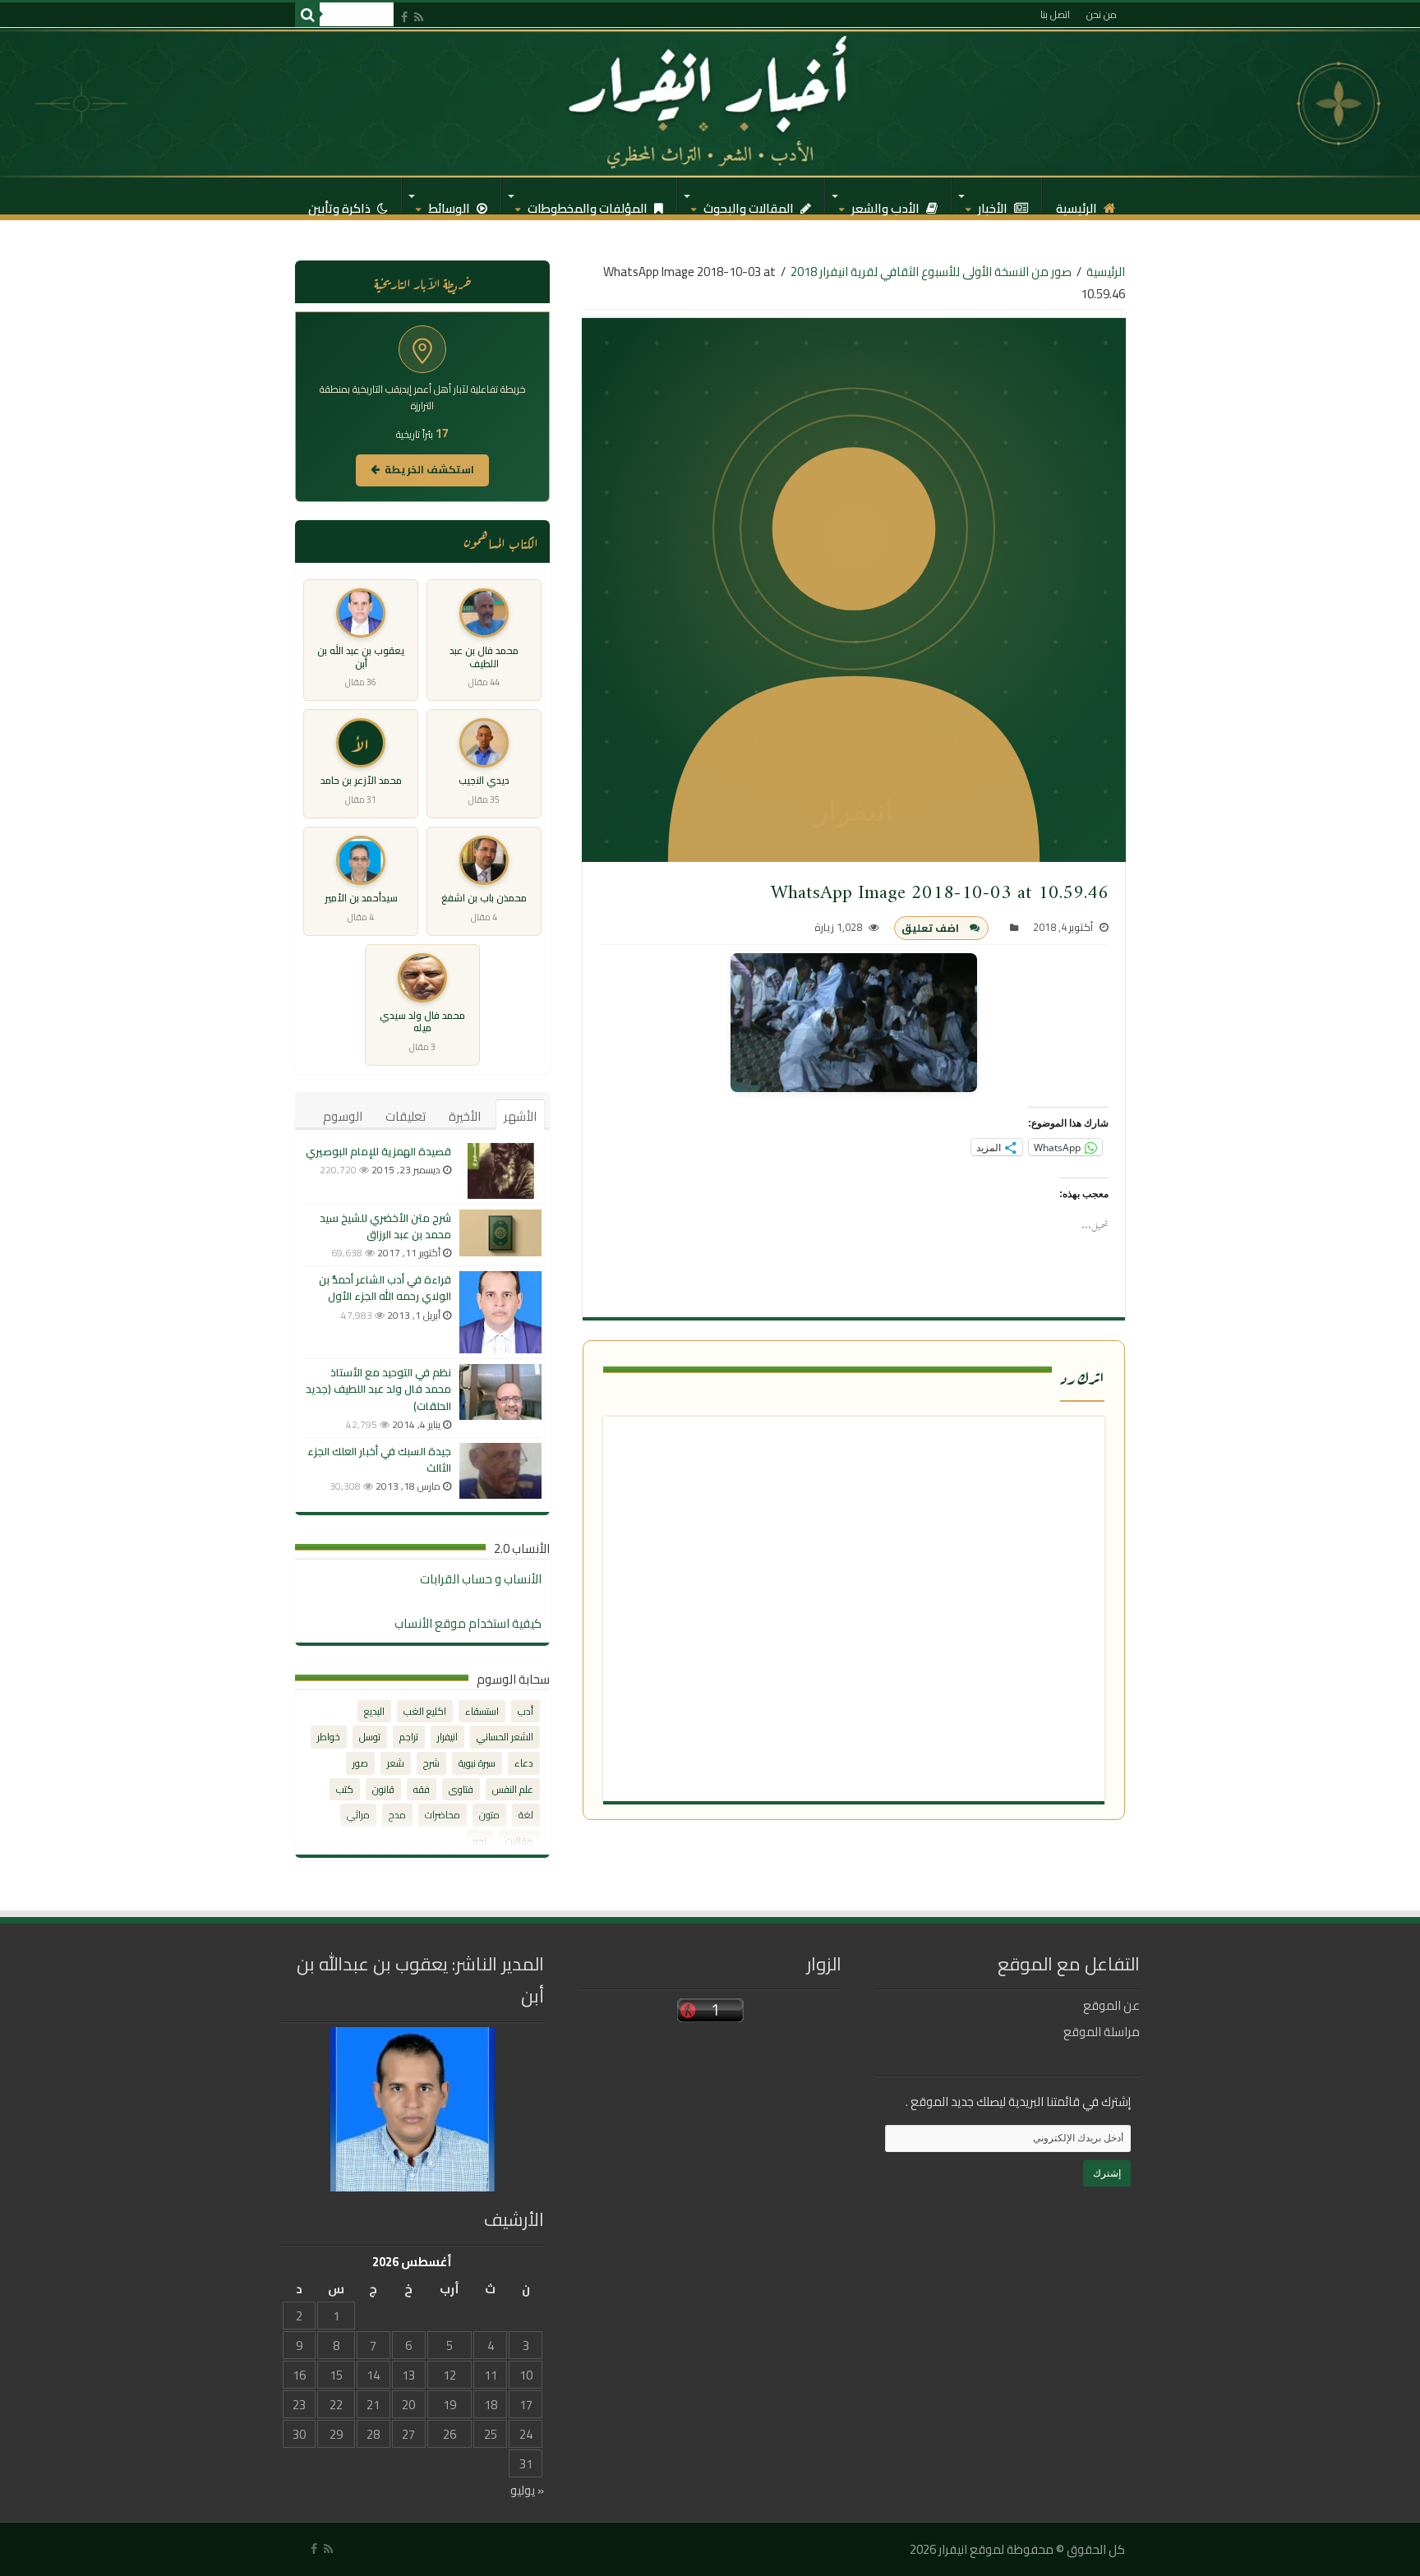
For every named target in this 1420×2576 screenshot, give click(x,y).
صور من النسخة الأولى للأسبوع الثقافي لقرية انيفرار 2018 (931, 272)
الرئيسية (1078, 204)
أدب (526, 1711)
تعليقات (406, 1116)
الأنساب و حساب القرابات (481, 1579)
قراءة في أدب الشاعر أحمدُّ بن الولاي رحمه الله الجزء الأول (385, 1288)
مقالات (519, 1841)
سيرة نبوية (477, 1763)
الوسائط (450, 204)
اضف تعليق (930, 928)
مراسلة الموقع (1102, 2032)
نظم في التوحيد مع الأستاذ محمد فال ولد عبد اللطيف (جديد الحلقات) (378, 1389)
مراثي (358, 1815)
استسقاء (482, 1711)
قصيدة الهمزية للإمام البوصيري (378, 1151)
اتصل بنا (1055, 14)
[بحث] (307, 15)
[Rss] (419, 17)
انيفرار (447, 1737)
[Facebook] (404, 17)
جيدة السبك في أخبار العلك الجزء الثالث (379, 1459)
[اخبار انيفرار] (710, 103)
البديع (374, 1711)
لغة (526, 1815)
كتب (345, 1789)
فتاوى (461, 1789)
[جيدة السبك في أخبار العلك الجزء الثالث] (500, 1471)
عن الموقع (1111, 2005)
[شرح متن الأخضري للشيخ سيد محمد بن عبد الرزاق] (500, 1233)
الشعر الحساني (505, 1737)
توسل (370, 1737)
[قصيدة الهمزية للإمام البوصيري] (500, 1171)
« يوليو (527, 2490)
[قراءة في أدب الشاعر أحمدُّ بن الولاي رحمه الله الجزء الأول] (500, 1312)
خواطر (329, 1737)
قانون (383, 1789)
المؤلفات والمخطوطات (589, 204)
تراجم (409, 1737)
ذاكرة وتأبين (341, 204)
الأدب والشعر (887, 204)
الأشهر (520, 1116)
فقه (422, 1789)
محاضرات (443, 1815)
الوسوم (343, 1116)
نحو (480, 1841)
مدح (397, 1815)
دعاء (524, 1763)
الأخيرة (465, 1116)
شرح (431, 1763)
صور (360, 1763)
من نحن (1102, 14)
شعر (396, 1763)
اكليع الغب (425, 1711)
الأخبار (994, 204)
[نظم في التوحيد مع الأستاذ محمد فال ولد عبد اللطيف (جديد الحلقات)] (500, 1392)
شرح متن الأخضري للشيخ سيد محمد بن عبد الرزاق (385, 1226)
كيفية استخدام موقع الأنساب (468, 1623)
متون (489, 1815)
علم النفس (513, 1789)
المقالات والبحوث (750, 204)
